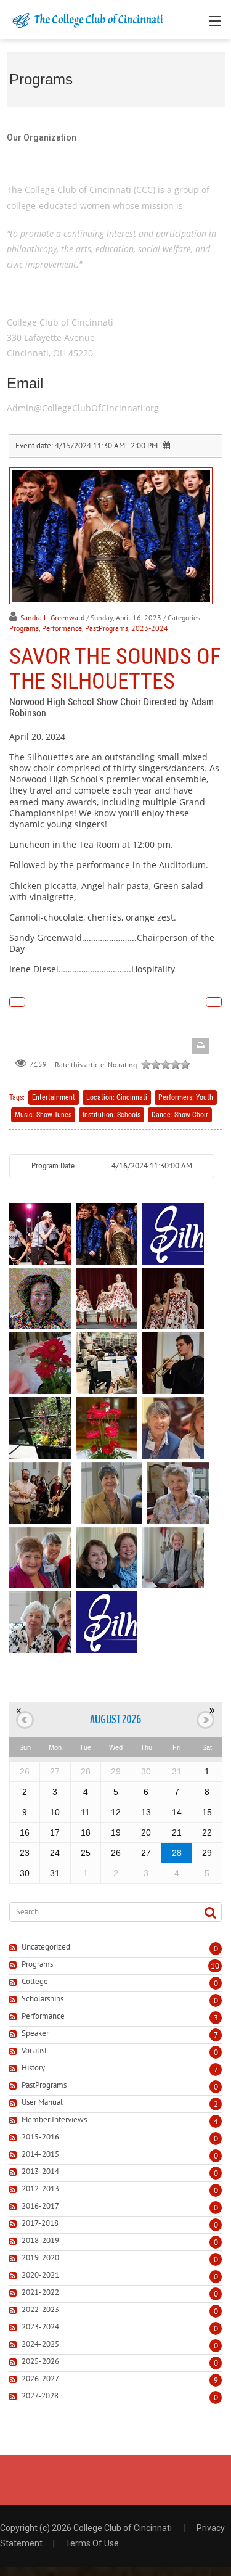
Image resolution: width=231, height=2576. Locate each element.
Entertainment (54, 1097)
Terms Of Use (92, 2543)
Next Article (214, 1002)
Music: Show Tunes (43, 1115)
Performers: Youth (186, 1097)
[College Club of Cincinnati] (86, 19)
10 (215, 1966)
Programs (24, 628)
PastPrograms (107, 628)
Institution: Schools (111, 1115)
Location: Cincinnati (117, 1097)
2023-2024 (150, 628)
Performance (62, 628)
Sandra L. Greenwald (52, 617)
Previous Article (17, 1002)
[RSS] (14, 1948)
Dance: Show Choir (180, 1115)
